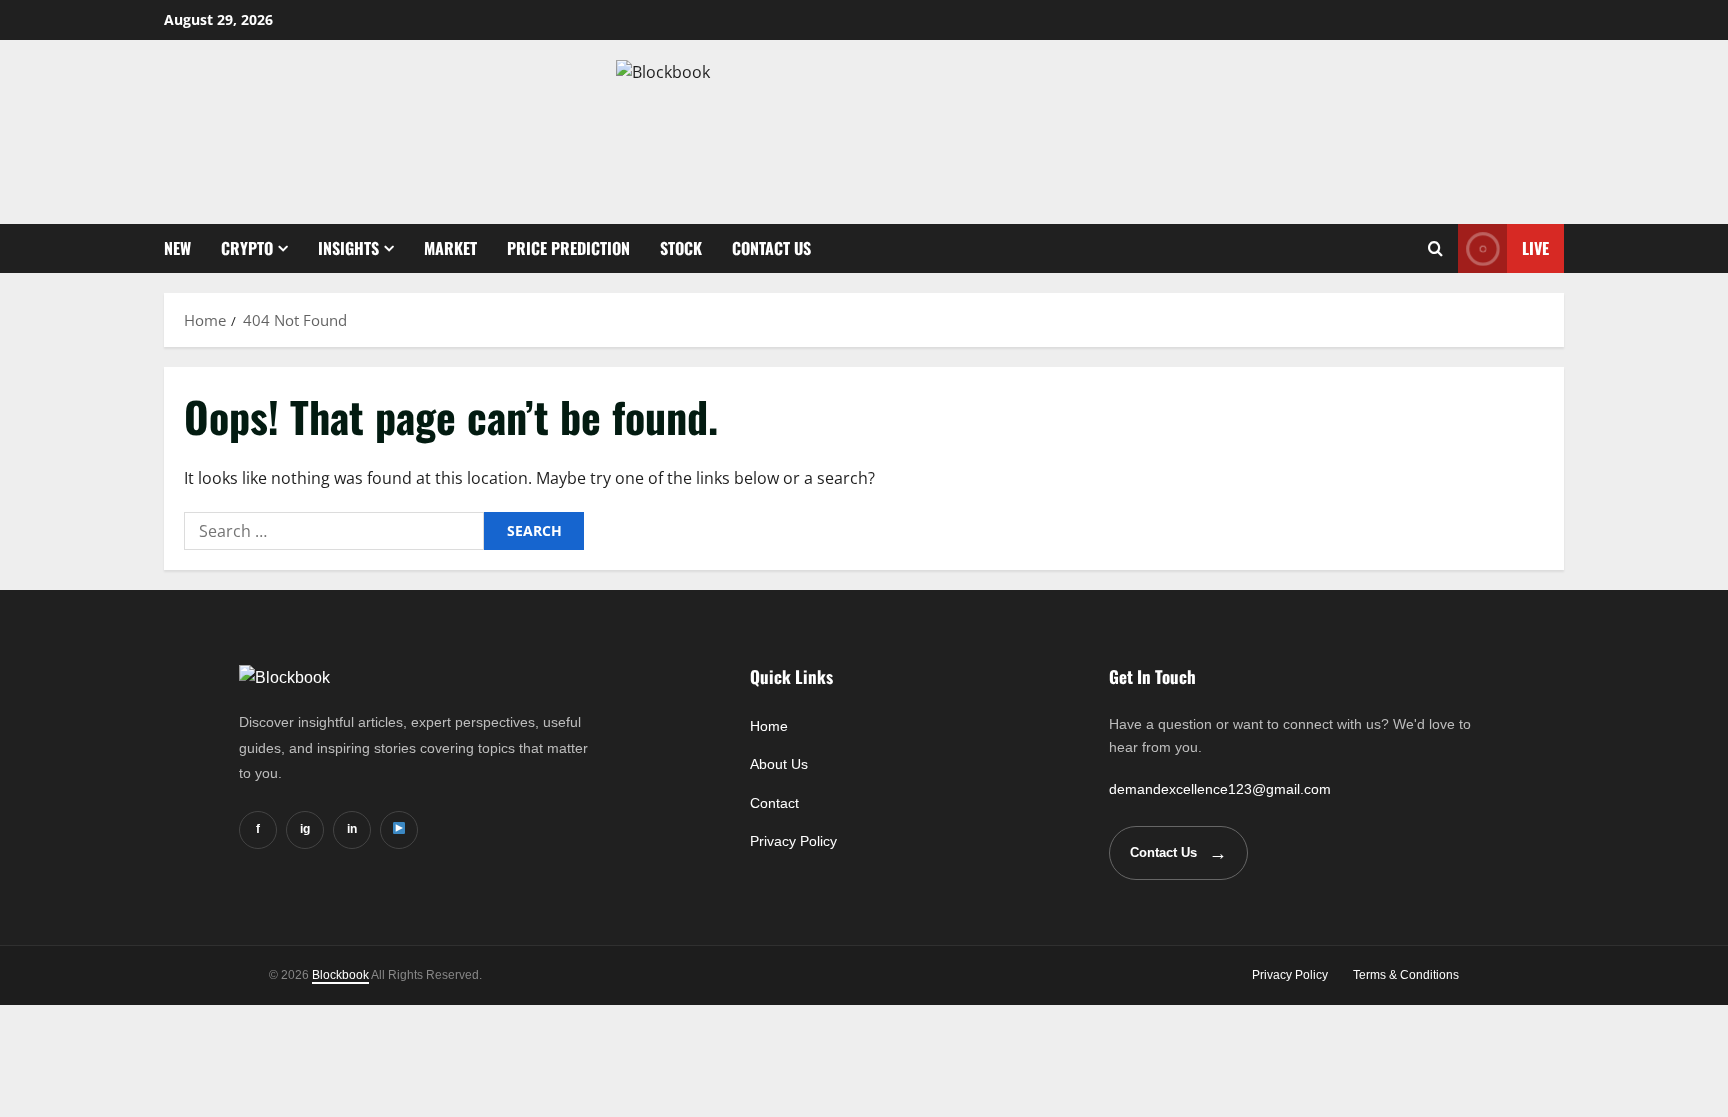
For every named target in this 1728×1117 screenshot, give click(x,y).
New (177, 248)
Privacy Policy (793, 841)
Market (450, 248)
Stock (681, 248)
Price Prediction (568, 248)
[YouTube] (399, 830)
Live (1535, 248)
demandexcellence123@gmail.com (1220, 789)
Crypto (247, 248)
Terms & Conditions (1406, 975)
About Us (779, 764)
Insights (348, 248)
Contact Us (771, 248)
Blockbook (340, 975)
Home (769, 726)
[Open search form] (1435, 248)
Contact (774, 803)
